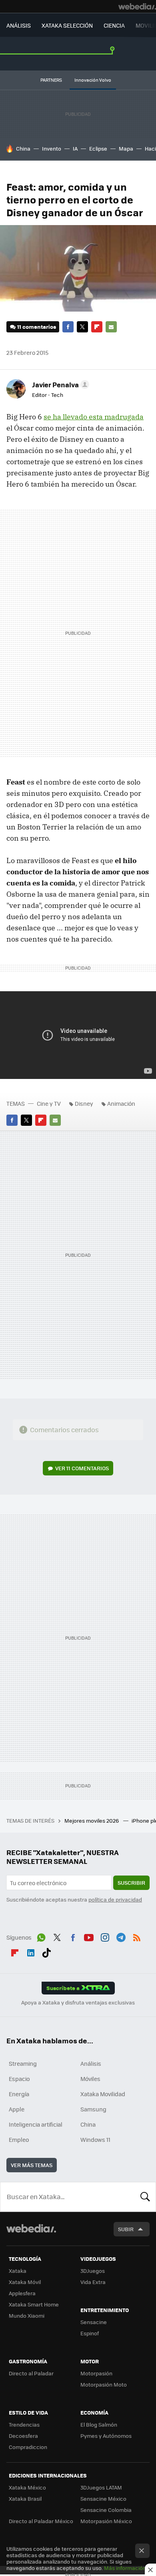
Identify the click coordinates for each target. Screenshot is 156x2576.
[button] (59, 384)
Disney (84, 1103)
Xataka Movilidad (103, 2094)
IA (75, 148)
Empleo (19, 2139)
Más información (125, 2568)
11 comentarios (37, 327)
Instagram (105, 1936)
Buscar (145, 2197)
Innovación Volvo (93, 80)
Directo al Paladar (31, 2373)
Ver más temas (32, 2165)
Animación (121, 1103)
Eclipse (98, 148)
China (23, 148)
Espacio (19, 2079)
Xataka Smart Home (34, 2304)
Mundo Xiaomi (27, 2315)
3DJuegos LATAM (101, 2487)
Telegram (121, 1936)
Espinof (90, 2333)
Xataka (18, 2271)
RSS (137, 1936)
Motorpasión (96, 2373)
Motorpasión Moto (104, 2384)
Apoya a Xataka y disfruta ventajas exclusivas (78, 2002)
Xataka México (27, 2487)
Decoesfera (23, 2436)
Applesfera (22, 2293)
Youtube (89, 1936)
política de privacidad (115, 1899)
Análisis (91, 2063)
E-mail (111, 327)
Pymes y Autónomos (106, 2436)
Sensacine (94, 2322)
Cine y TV (49, 1103)
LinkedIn (31, 1952)
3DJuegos (93, 2271)
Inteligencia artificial (36, 2124)
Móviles (90, 2079)
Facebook (68, 327)
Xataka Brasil (25, 2499)
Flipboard (97, 327)
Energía (19, 2094)
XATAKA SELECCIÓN (67, 25)
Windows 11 (95, 2139)
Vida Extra (93, 2282)
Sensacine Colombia (106, 2510)
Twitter (82, 327)
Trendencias (24, 2424)
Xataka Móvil (25, 2282)
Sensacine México (103, 2499)
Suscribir (131, 1883)
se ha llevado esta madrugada (94, 417)
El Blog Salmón (99, 2424)
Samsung (93, 2109)
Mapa (126, 148)
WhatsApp (41, 1936)
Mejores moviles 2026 (92, 1820)
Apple (17, 2109)
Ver (82, 1468)
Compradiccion (28, 2447)
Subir (126, 2229)
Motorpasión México (106, 2521)
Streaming (23, 2063)
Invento (52, 148)
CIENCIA (114, 25)
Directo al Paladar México (41, 2521)
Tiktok (46, 1952)
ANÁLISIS (19, 25)
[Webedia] (137, 6)
